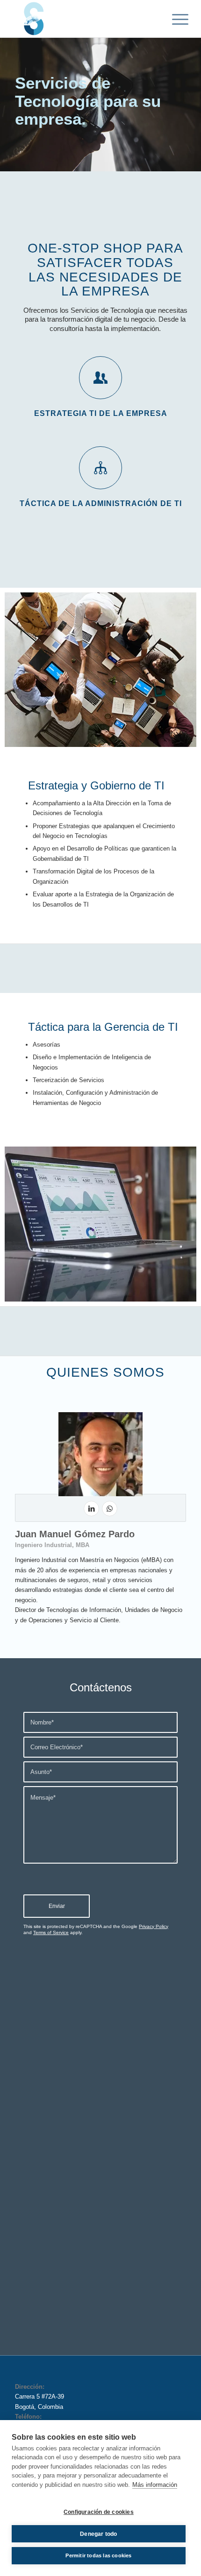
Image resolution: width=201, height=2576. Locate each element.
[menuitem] (173, 20)
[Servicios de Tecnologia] (83, 19)
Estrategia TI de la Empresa (101, 413)
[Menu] (173, 20)
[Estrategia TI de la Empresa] (100, 378)
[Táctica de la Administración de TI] (100, 468)
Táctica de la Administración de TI (101, 503)
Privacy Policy (154, 1926)
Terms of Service (51, 1932)
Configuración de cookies (99, 2512)
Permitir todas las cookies (98, 2555)
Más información (155, 2485)
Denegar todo (98, 2534)
